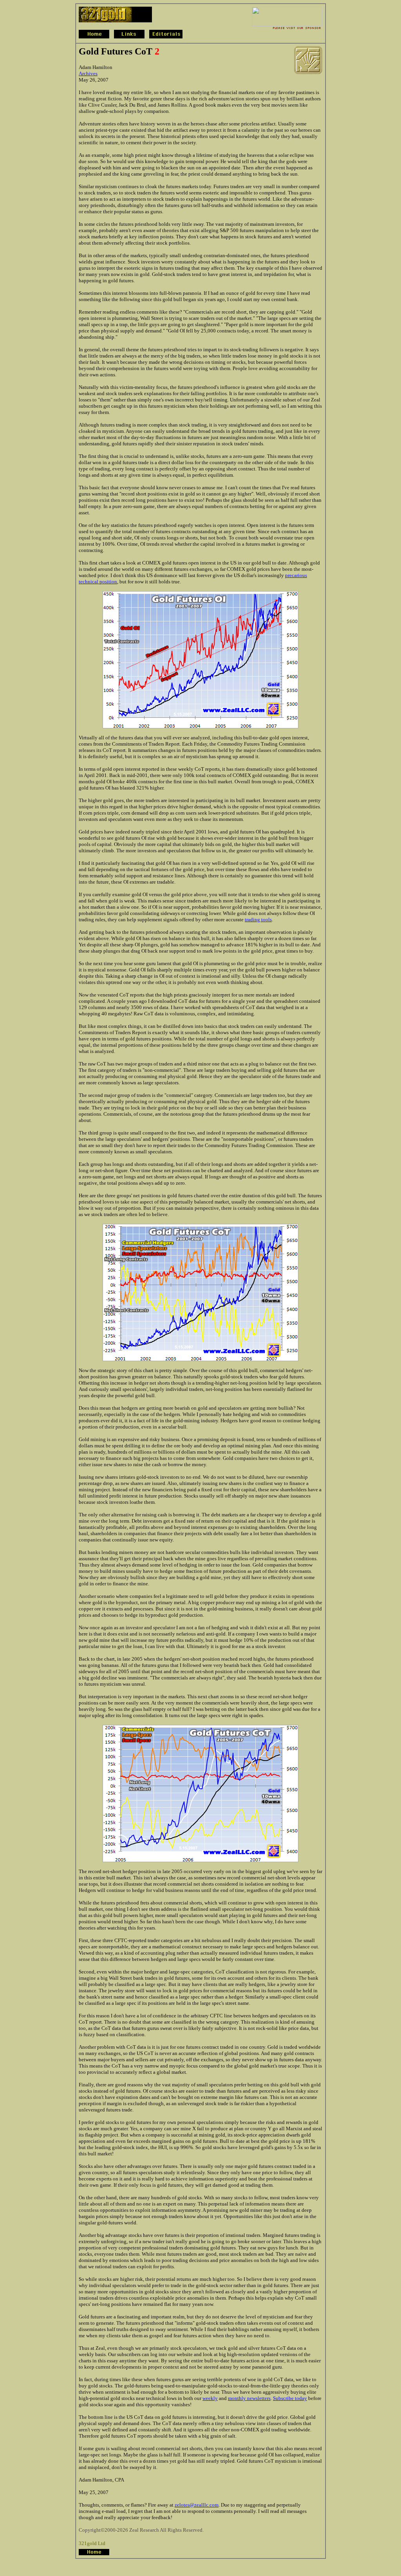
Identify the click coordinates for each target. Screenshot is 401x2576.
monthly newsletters (249, 2398)
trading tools (258, 919)
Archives (88, 74)
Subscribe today (290, 2398)
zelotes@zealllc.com (197, 2505)
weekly (210, 2398)
